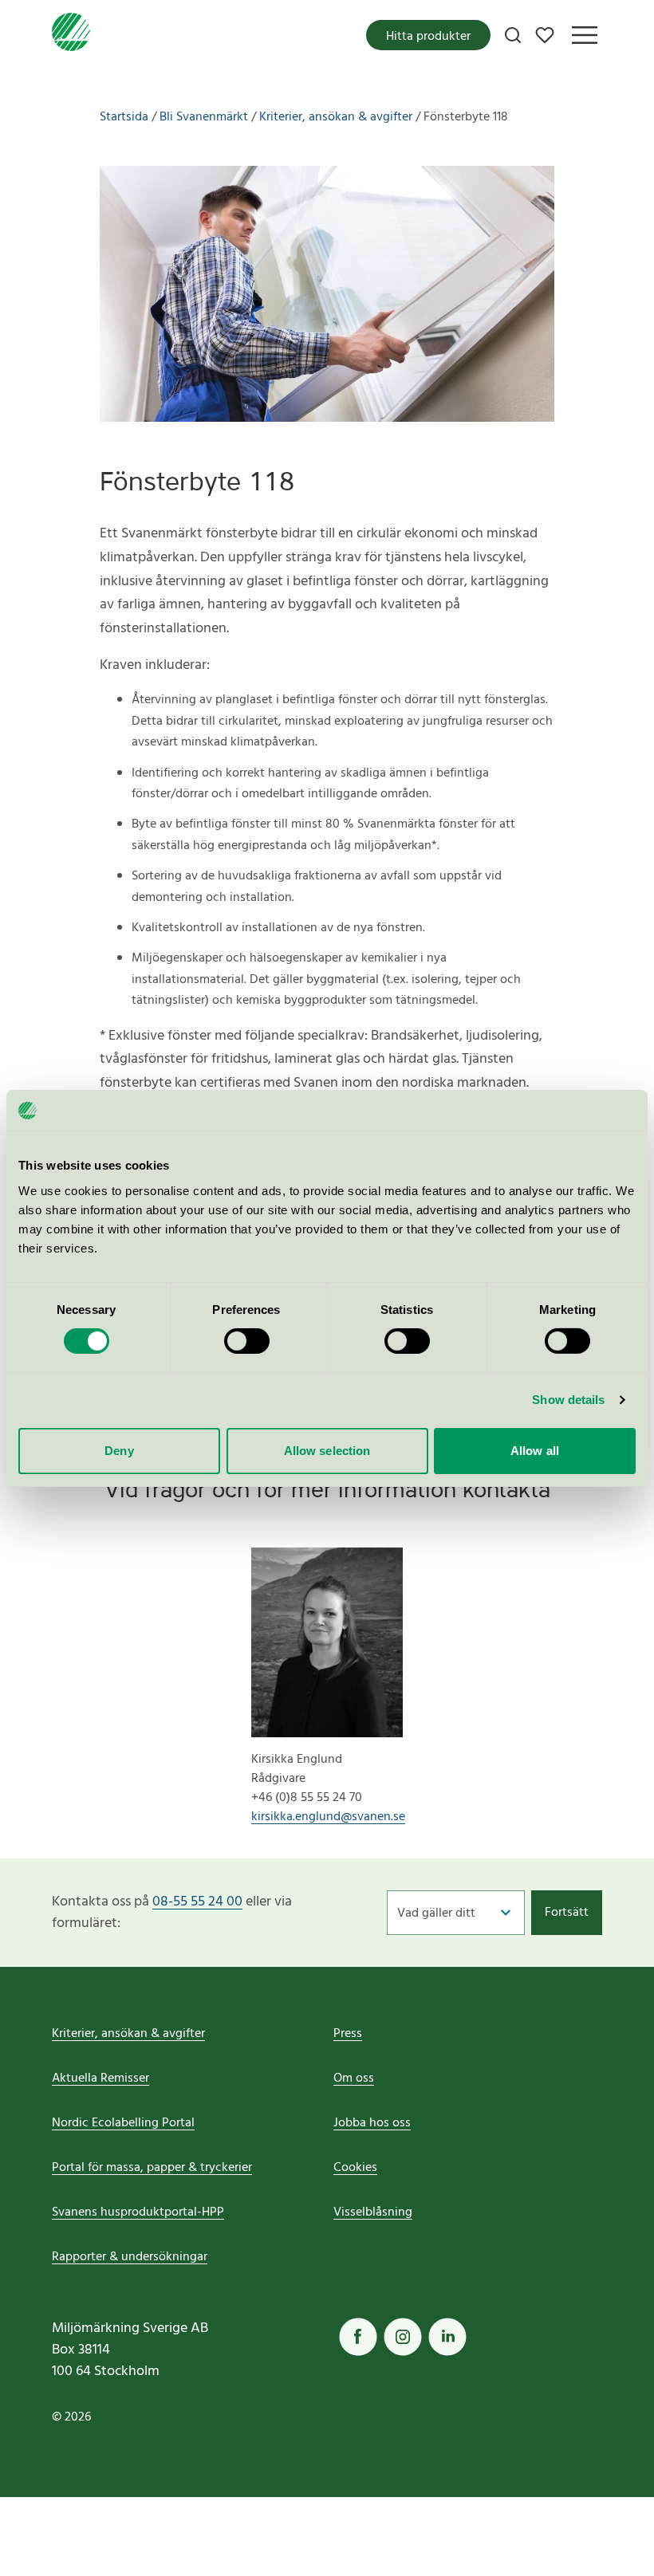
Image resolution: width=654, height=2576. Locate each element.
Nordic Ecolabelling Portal (123, 2123)
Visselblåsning (373, 2212)
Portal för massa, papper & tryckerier (152, 2168)
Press (348, 2034)
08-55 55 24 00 (197, 1902)
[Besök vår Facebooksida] (358, 2337)
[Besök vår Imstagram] (403, 2337)
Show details (568, 1400)
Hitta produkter (428, 37)
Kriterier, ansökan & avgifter (128, 2034)
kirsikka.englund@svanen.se (327, 1817)
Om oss (354, 2078)
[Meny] (585, 35)
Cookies (355, 2168)
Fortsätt (567, 1913)
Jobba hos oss (372, 2123)
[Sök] (513, 35)
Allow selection (327, 1451)
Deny (119, 1451)
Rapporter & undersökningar (130, 2257)
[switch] (247, 1341)
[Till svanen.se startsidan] (71, 35)
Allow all (535, 1451)
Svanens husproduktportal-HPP (138, 2212)
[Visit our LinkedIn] (447, 2337)
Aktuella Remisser (100, 2078)
